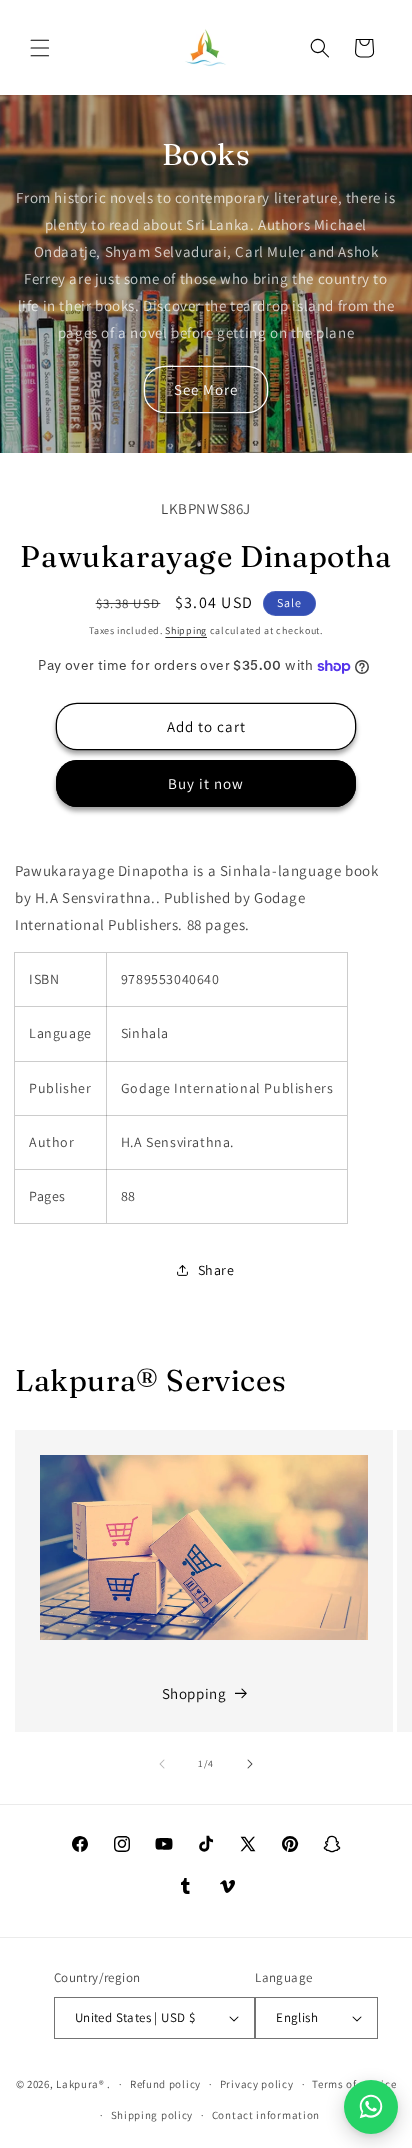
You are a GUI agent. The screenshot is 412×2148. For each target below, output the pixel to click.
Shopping (194, 1693)
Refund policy (165, 2084)
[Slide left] (162, 1764)
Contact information (266, 2115)
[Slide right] (250, 1764)
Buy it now (206, 783)
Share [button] (216, 1270)
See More (206, 389)
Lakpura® (80, 2084)
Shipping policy (152, 2115)
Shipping (186, 630)
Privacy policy (257, 2084)
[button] (40, 48)
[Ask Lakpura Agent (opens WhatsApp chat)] (371, 2107)
